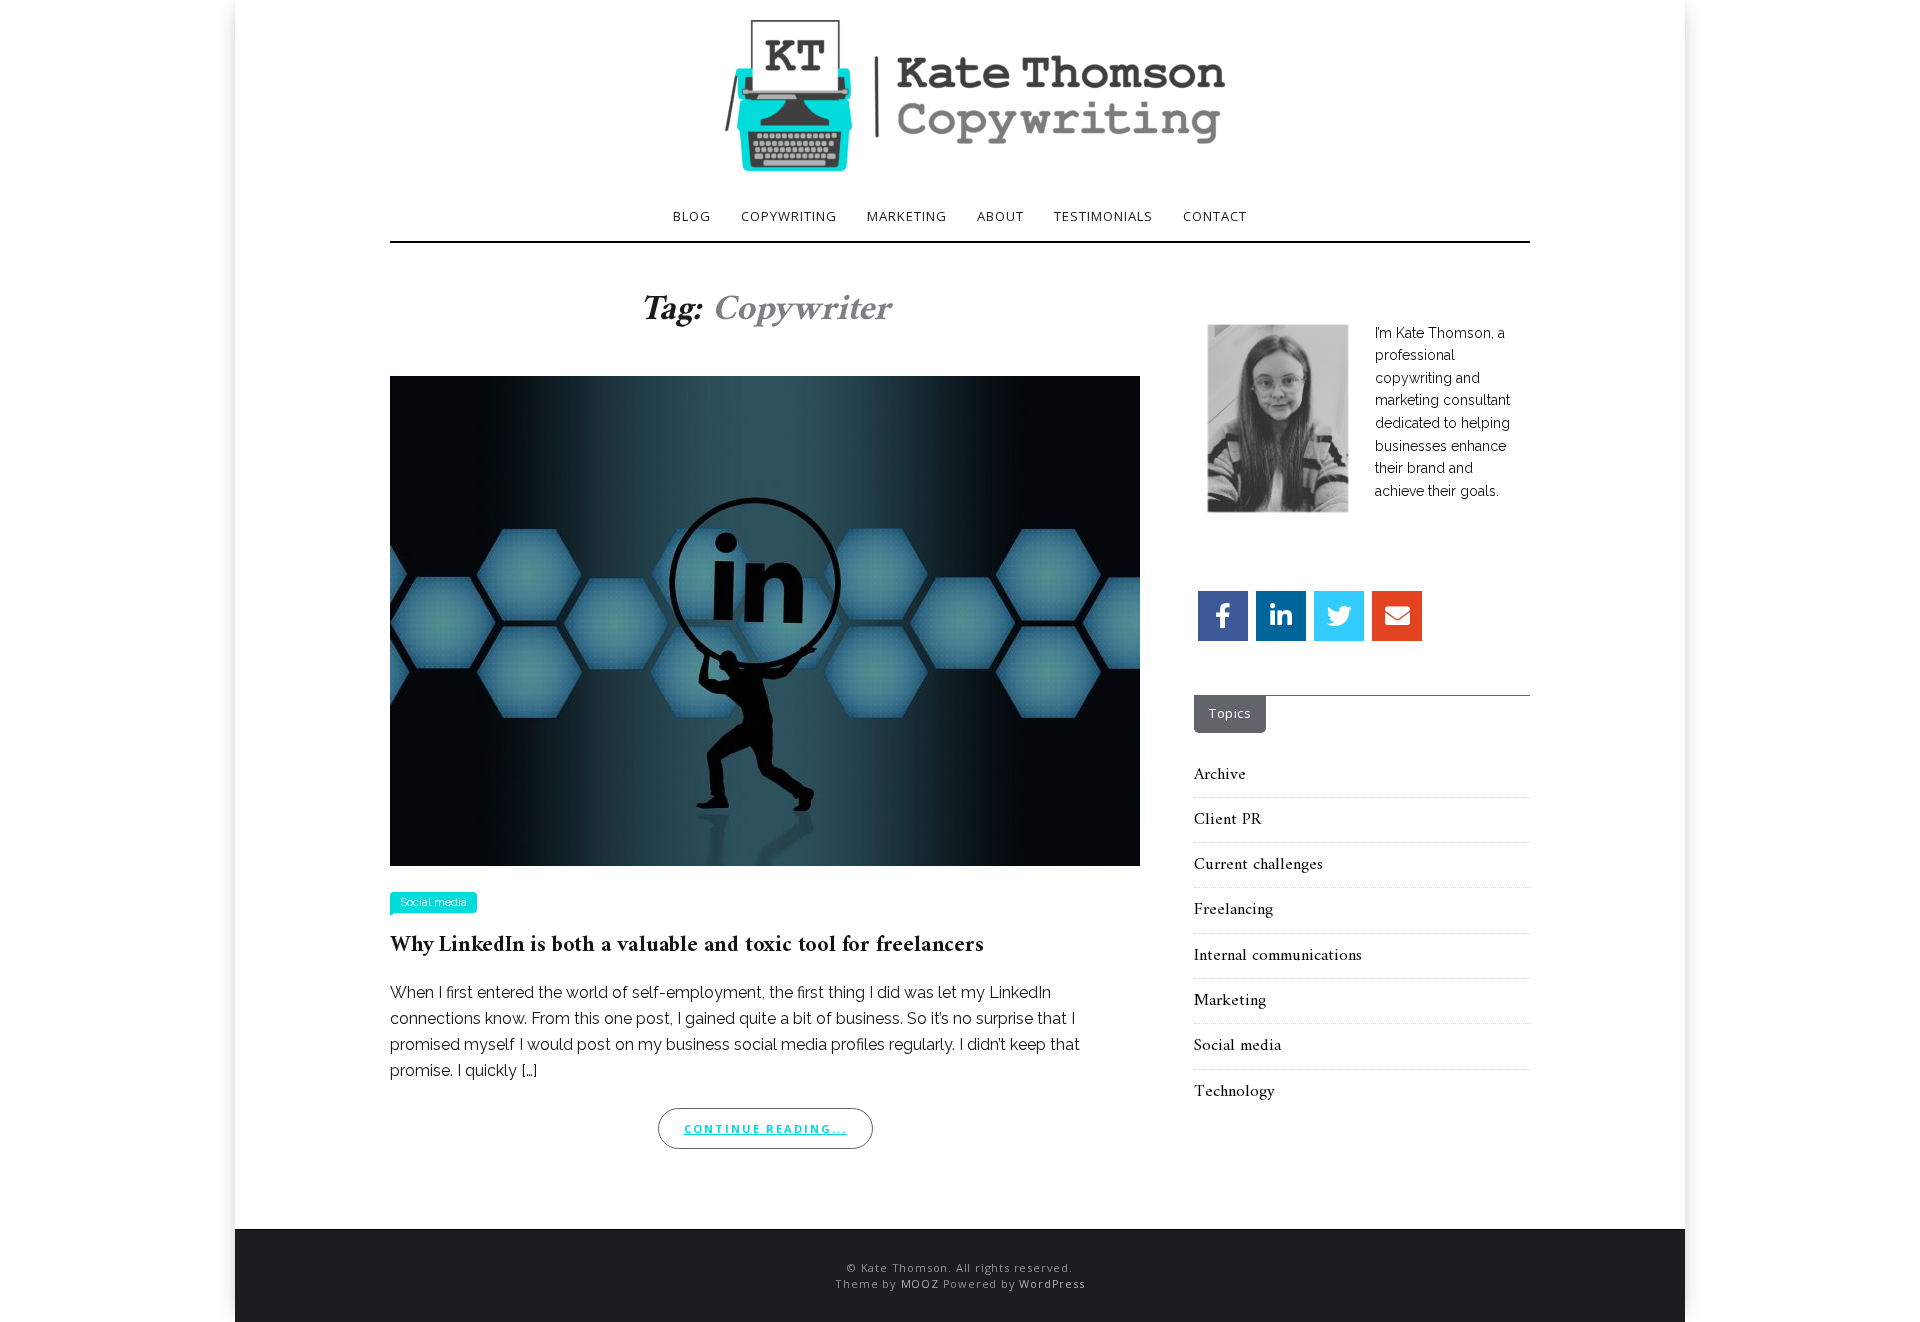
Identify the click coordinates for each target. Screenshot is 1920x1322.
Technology (1234, 1092)
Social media (433, 902)
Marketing (907, 216)
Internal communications (1278, 956)
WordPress (1051, 1283)
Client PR (1227, 820)
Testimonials (1103, 216)
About (1000, 216)
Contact (1215, 216)
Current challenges (1258, 865)
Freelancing (1233, 910)
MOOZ (920, 1283)
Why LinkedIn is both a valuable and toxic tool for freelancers (687, 945)
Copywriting (789, 216)
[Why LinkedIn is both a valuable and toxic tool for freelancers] (765, 619)
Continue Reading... (765, 1128)
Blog (692, 216)
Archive (1220, 775)
